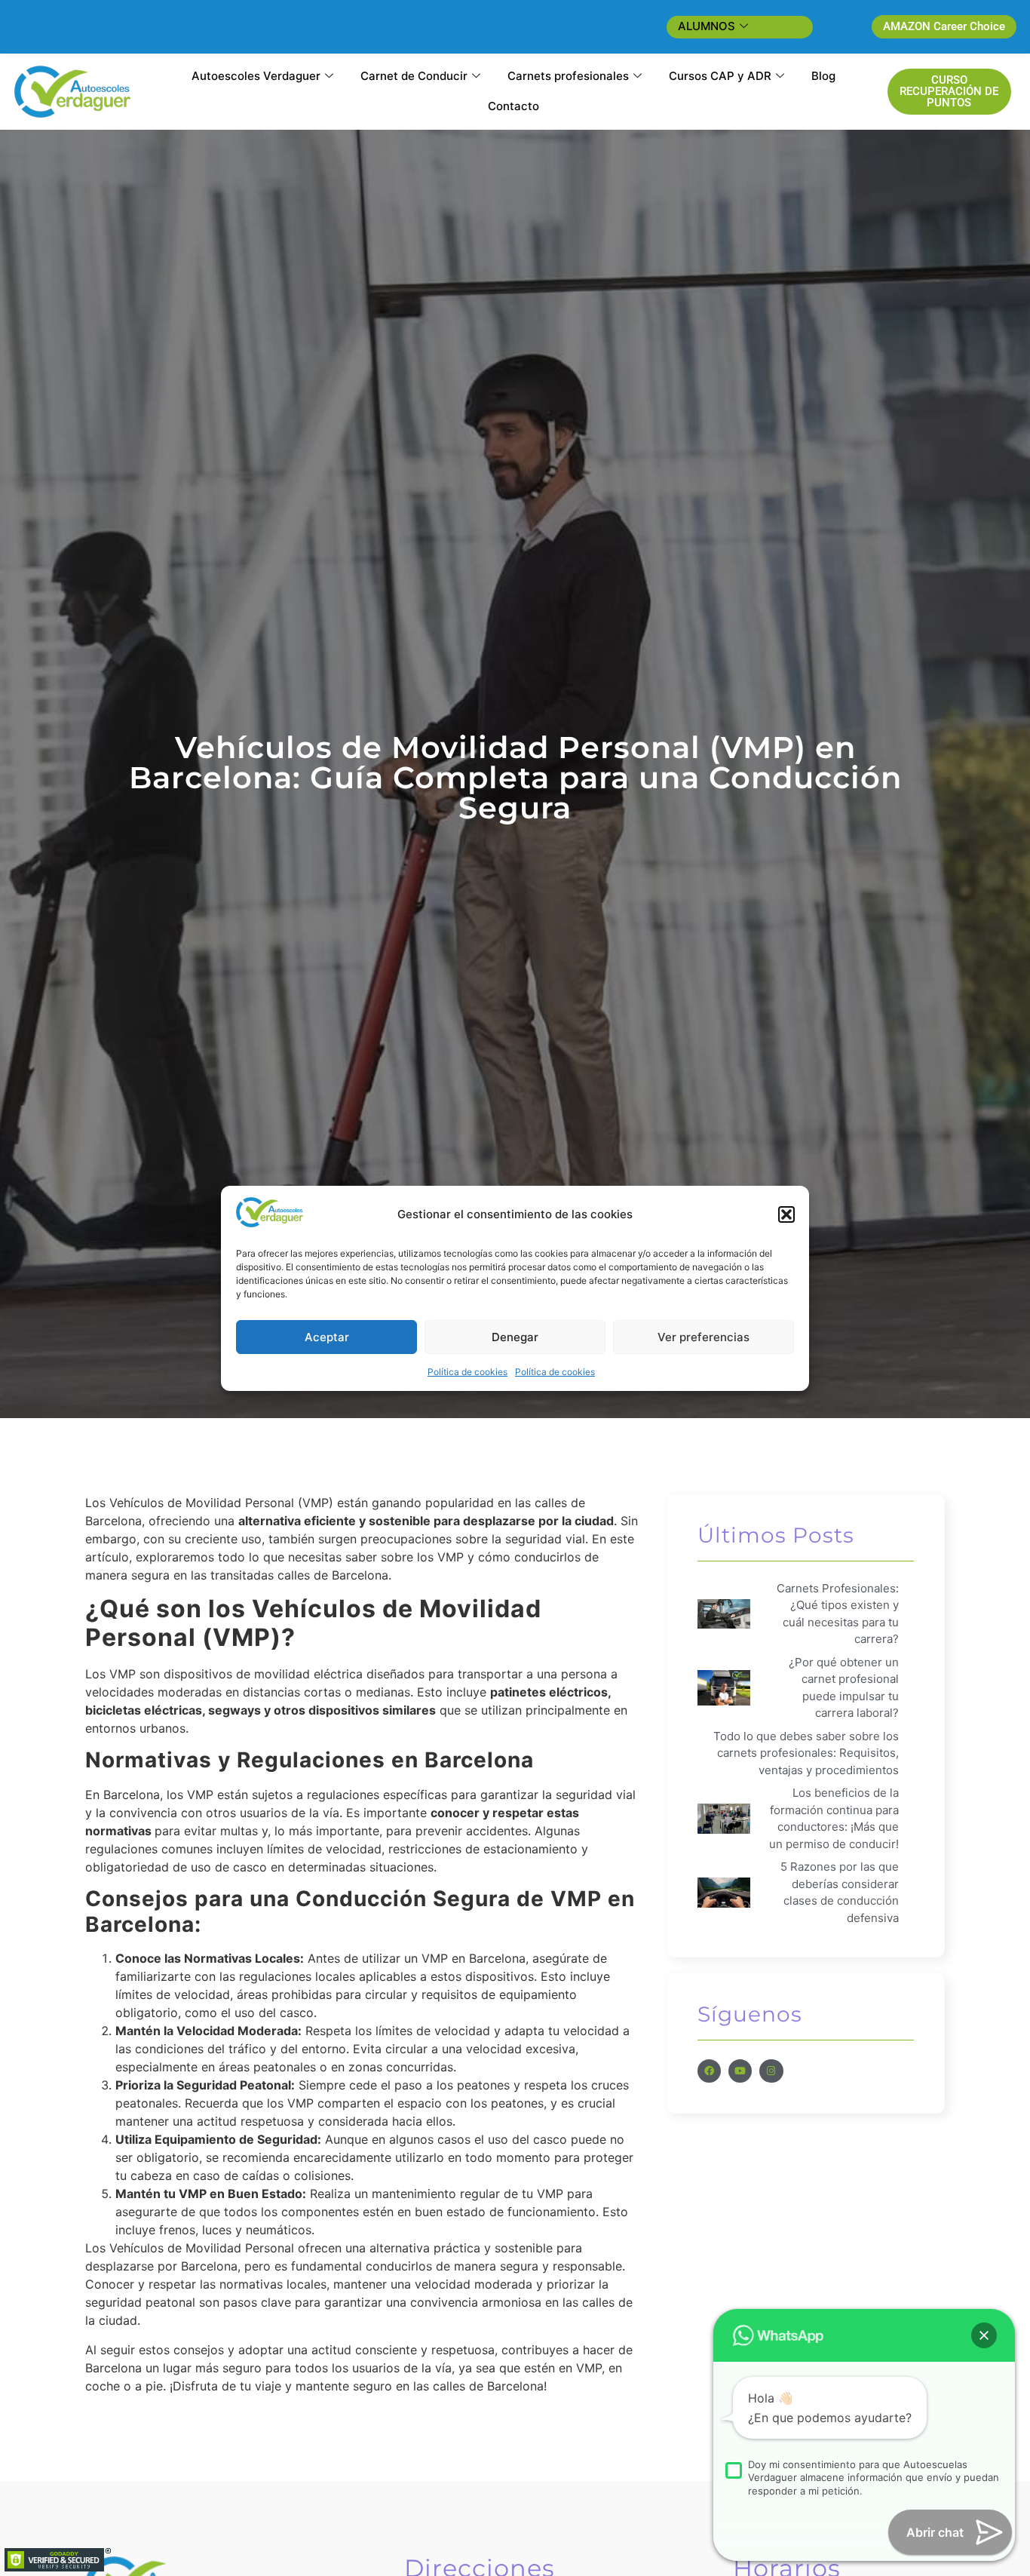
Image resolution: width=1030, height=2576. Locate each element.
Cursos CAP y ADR (720, 76)
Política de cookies (467, 1372)
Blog (823, 76)
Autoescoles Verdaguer (256, 76)
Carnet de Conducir (414, 76)
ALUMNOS (707, 26)
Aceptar (327, 1336)
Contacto (513, 106)
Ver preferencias (704, 1336)
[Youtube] (740, 2071)
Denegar (515, 1336)
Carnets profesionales (568, 76)
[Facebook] (709, 2071)
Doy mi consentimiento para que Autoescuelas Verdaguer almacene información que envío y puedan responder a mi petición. (874, 2478)
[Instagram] (771, 2071)
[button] (786, 1214)
